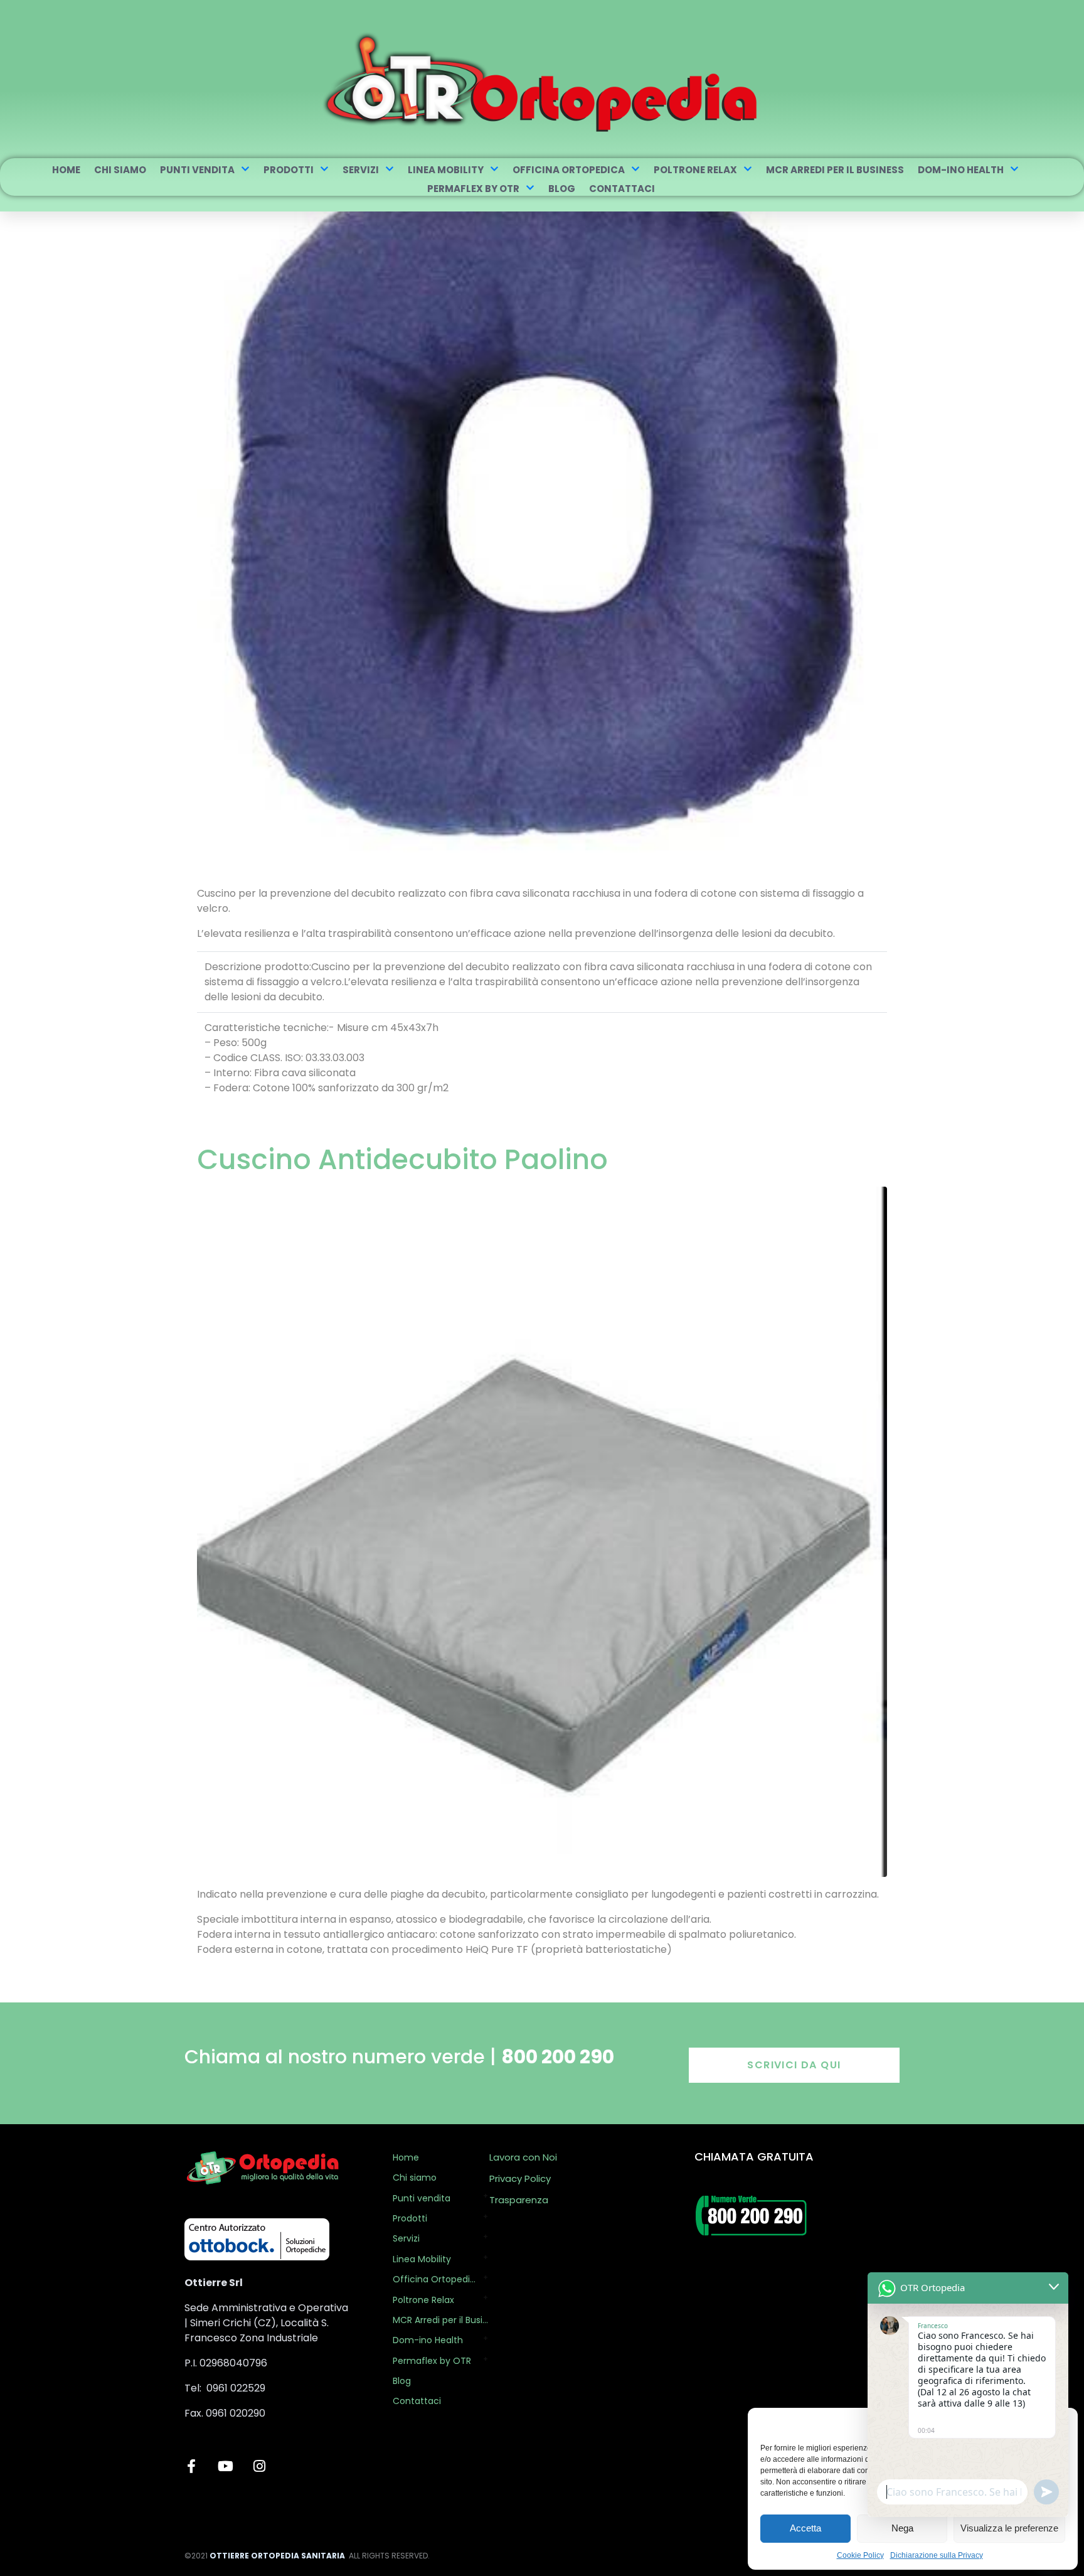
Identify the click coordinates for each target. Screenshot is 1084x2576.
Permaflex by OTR (473, 189)
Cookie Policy (860, 2555)
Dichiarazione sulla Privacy (937, 2555)
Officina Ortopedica (569, 170)
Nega (902, 2528)
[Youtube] (225, 2466)
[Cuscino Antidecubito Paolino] (542, 1531)
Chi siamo (120, 170)
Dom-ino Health (961, 170)
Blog (562, 189)
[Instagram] (259, 2466)
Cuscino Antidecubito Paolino (402, 1159)
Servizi (361, 170)
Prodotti (289, 170)
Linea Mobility (446, 170)
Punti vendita (197, 170)
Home (66, 170)
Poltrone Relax (695, 170)
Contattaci (622, 189)
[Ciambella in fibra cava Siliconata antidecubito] (542, 502)
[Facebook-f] (191, 2466)
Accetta (805, 2528)
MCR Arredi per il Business (835, 170)
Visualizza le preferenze (1009, 2528)
